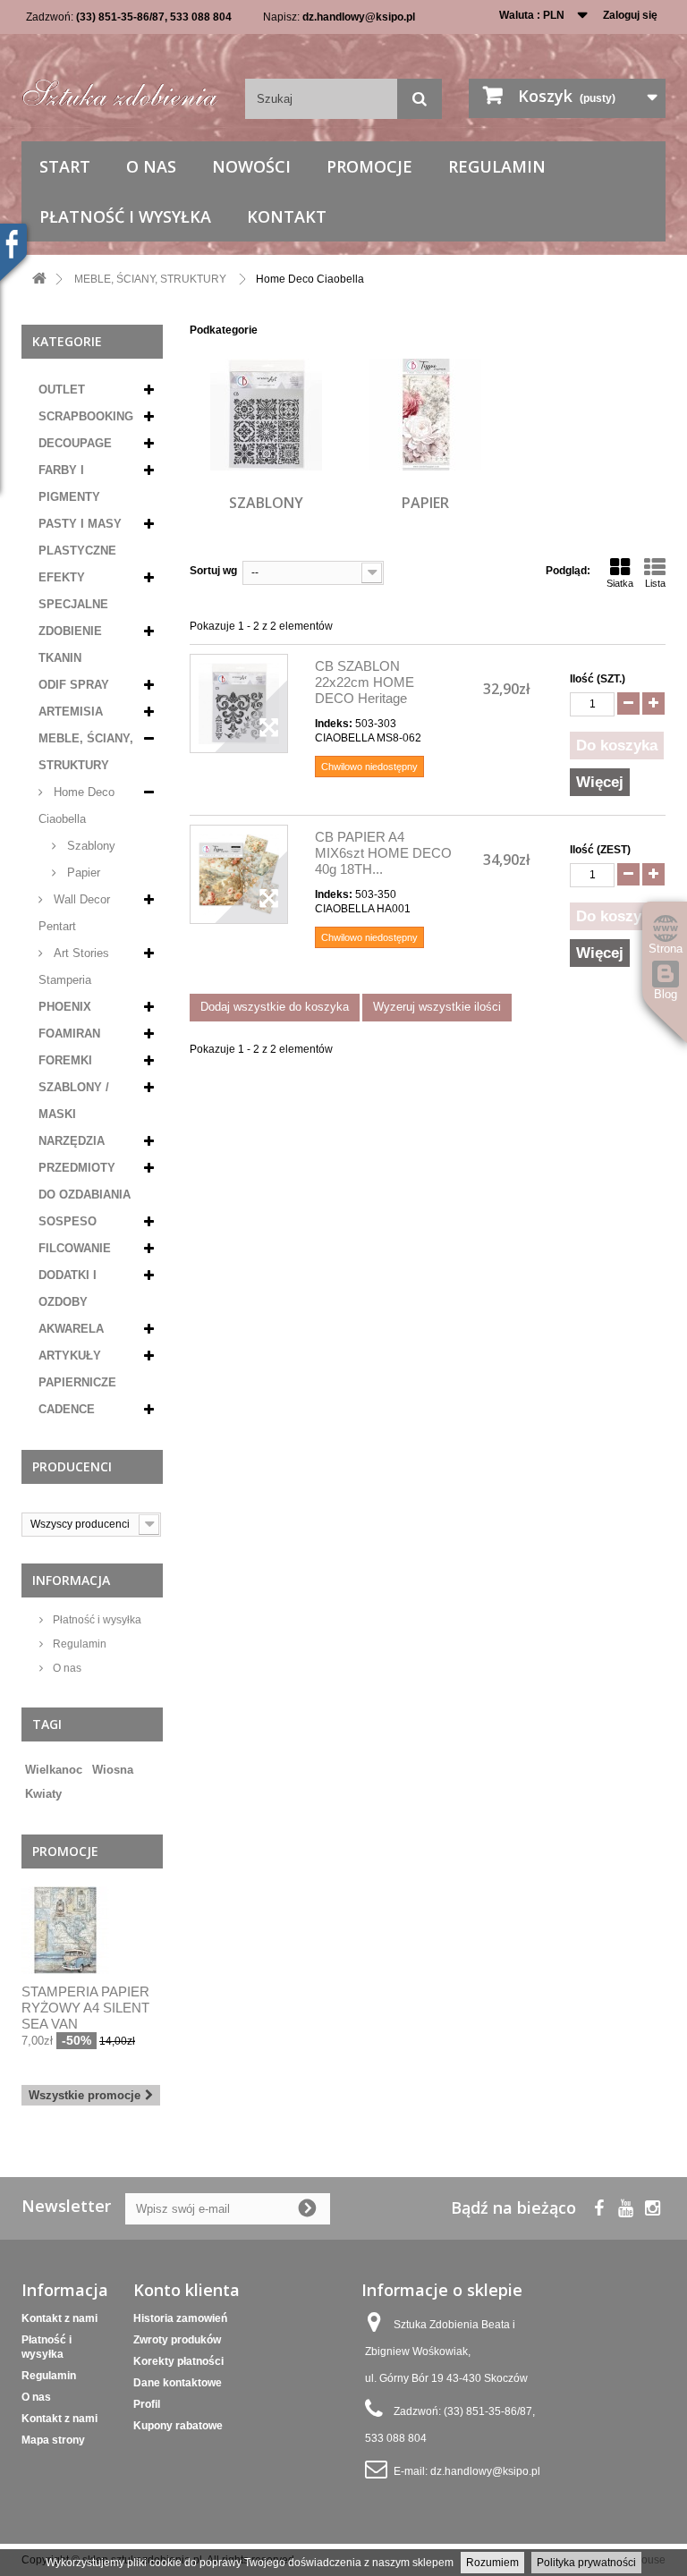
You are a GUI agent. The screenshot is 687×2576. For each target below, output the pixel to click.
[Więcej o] (143, 1763)
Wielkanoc (54, 1770)
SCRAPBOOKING (86, 416)
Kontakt (287, 216)
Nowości (251, 166)
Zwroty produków (177, 2340)
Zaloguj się (630, 15)
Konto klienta (187, 2290)
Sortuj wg (213, 571)
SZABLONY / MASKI (74, 1101)
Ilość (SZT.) (598, 679)
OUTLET (62, 390)
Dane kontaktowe (178, 2383)
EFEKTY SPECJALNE (73, 591)
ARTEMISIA (71, 712)
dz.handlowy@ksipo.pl (359, 17)
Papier (82, 873)
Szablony (89, 846)
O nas (151, 166)
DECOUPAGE (75, 443)
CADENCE (67, 1409)
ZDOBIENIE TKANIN (70, 644)
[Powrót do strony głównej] (39, 280)
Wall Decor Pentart (74, 913)
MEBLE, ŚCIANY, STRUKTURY (86, 752)
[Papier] (425, 415)
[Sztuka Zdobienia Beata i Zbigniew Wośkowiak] (120, 89)
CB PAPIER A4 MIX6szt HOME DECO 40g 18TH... (383, 853)
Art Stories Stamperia (74, 966)
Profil (147, 2404)
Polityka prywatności (586, 2563)
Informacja (71, 1580)
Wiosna (113, 1770)
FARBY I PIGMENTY (69, 483)
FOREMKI (65, 1060)
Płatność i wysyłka (125, 216)
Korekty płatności (178, 2361)
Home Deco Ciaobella (76, 805)
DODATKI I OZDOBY (68, 1288)
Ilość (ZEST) (600, 850)
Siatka (620, 583)
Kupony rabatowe (178, 2426)
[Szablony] (266, 415)
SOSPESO (68, 1221)
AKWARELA (71, 1329)
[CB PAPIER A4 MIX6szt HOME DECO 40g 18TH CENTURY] (239, 874)
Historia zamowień (180, 2318)
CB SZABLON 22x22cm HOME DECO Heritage (365, 682)
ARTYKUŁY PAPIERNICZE (77, 1369)
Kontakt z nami (59, 2318)
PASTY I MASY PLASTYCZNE (80, 537)
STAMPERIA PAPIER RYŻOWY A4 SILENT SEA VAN (85, 2008)
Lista (655, 583)
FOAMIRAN (69, 1034)
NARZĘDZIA (72, 1141)
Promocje (369, 166)
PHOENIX (65, 1007)
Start (65, 166)
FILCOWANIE (75, 1248)
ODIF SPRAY (74, 685)
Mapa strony (53, 2440)
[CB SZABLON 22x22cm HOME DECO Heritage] (239, 703)
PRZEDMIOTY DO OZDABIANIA (85, 1181)
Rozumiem (492, 2563)
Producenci (72, 1466)
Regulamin (497, 166)
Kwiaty (43, 1794)
